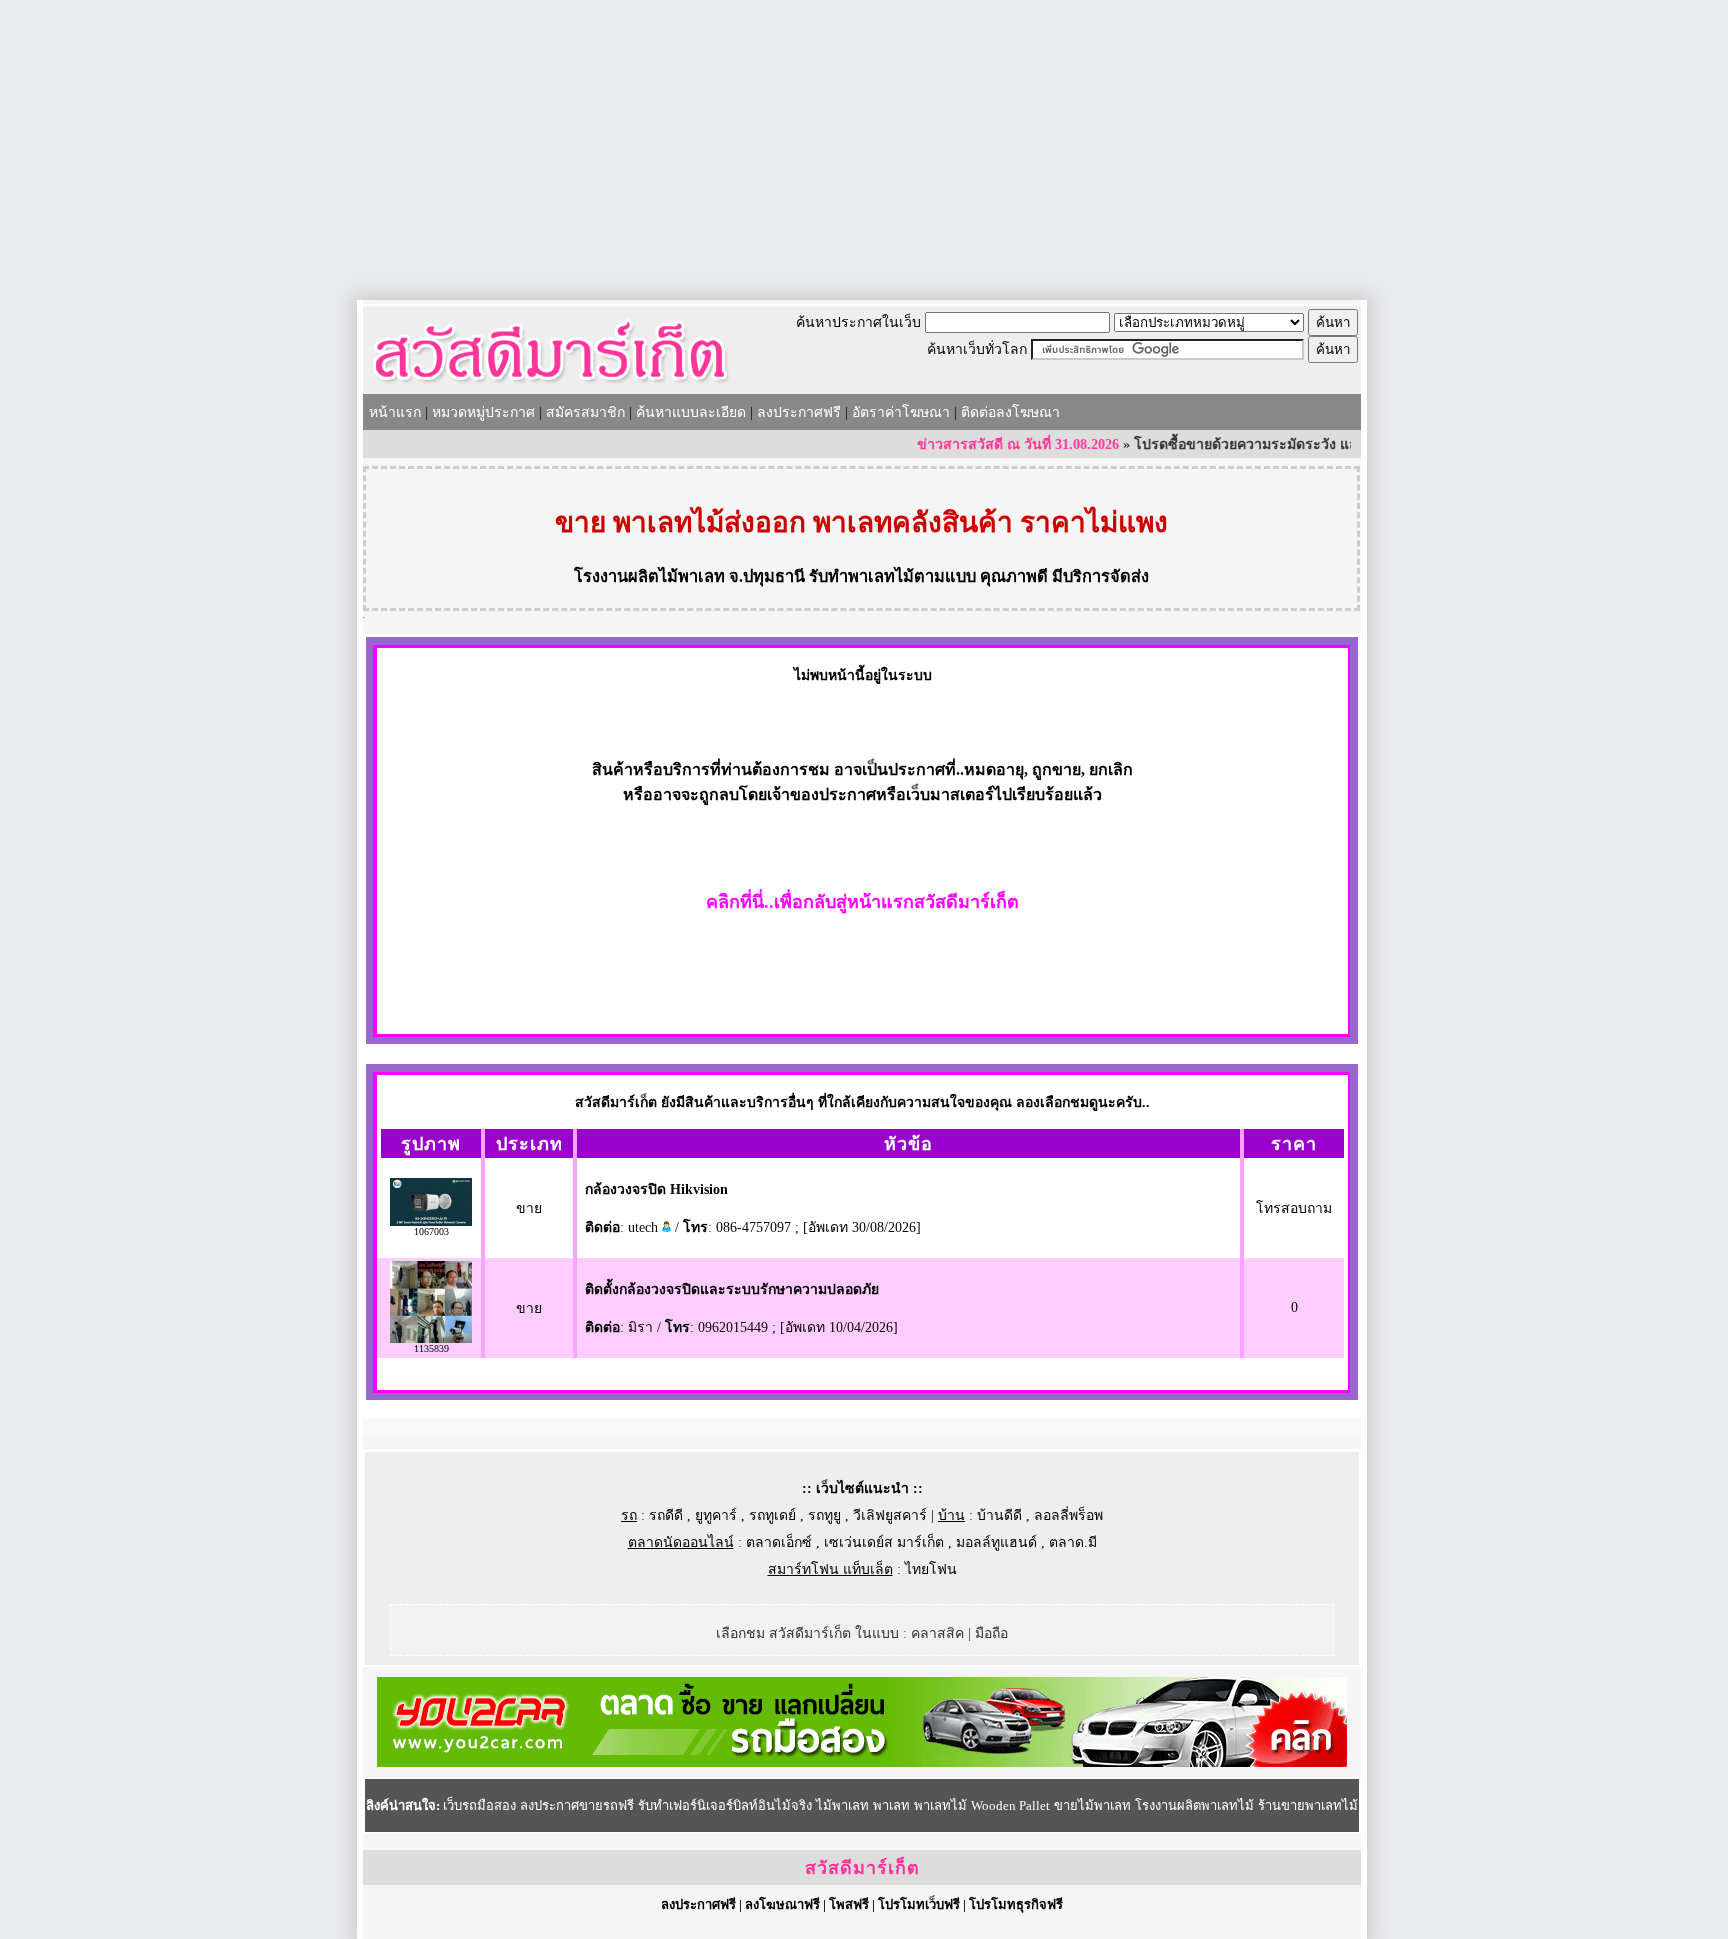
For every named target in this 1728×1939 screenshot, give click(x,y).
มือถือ (991, 1633)
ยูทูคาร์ (716, 1515)
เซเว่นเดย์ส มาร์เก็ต (884, 1542)
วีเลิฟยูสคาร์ (890, 1515)
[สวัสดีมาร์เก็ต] (550, 386)
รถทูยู (824, 1515)
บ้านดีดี (999, 1515)
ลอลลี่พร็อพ (1068, 1515)
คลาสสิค (937, 1633)
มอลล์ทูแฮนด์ (996, 1542)
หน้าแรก (395, 412)
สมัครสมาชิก (585, 412)
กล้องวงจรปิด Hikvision (656, 1189)
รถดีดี (666, 1515)
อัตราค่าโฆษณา (901, 412)
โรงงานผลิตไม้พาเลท (649, 576)
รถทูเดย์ (772, 1515)
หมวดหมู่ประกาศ (483, 412)
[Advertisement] (864, 150)
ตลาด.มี (1073, 1542)
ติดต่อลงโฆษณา (1010, 412)
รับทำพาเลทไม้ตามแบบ (892, 576)
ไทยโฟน (931, 1569)
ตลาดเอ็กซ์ (779, 1542)
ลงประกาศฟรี (799, 412)
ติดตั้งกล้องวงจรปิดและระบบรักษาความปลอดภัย (732, 1289)
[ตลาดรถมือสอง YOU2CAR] (862, 1762)
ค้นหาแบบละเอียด (691, 412)
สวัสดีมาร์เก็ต (862, 1868)
